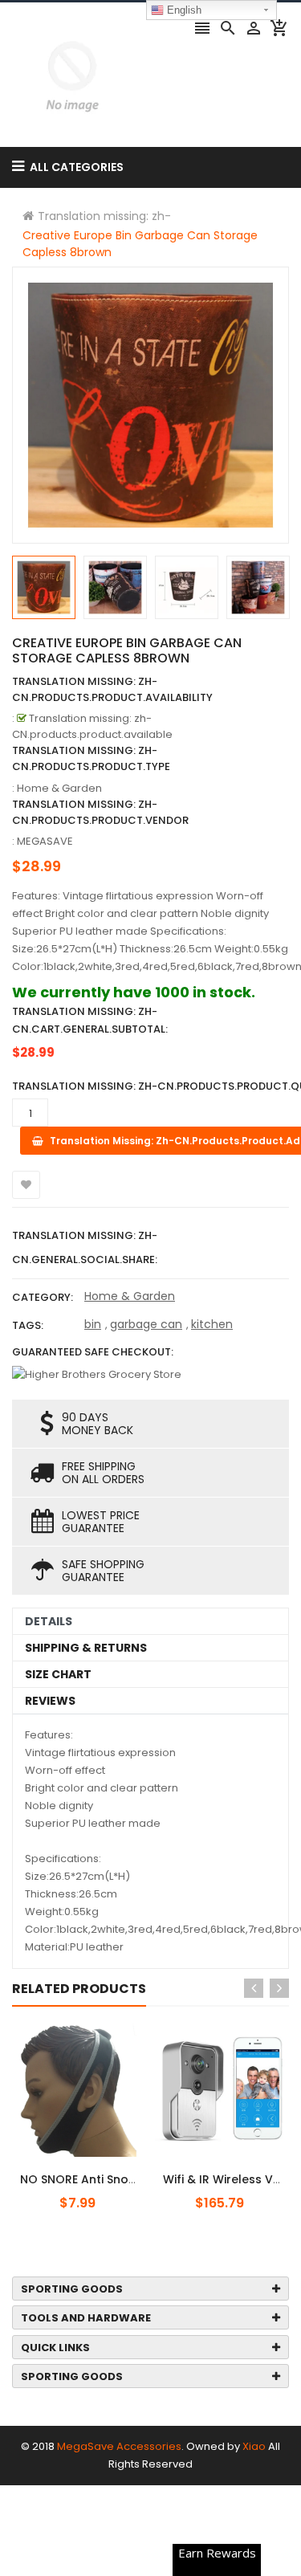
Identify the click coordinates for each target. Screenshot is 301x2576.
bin (93, 1324)
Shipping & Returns (86, 1648)
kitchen (212, 1324)
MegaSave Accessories (119, 2446)
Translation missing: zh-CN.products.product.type (91, 758)
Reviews (50, 1701)
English (183, 10)
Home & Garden (130, 1296)
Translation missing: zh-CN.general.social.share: (85, 1247)
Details (49, 1621)
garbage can (146, 1324)
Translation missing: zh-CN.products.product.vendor (100, 812)
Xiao (254, 2446)
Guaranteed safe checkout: (93, 1352)
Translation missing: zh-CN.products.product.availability (112, 689)
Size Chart (58, 1674)
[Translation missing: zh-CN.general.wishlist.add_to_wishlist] (26, 1185)
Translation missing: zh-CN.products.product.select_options (115, 2170)
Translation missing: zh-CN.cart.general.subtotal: (90, 1020)
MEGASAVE (45, 841)
